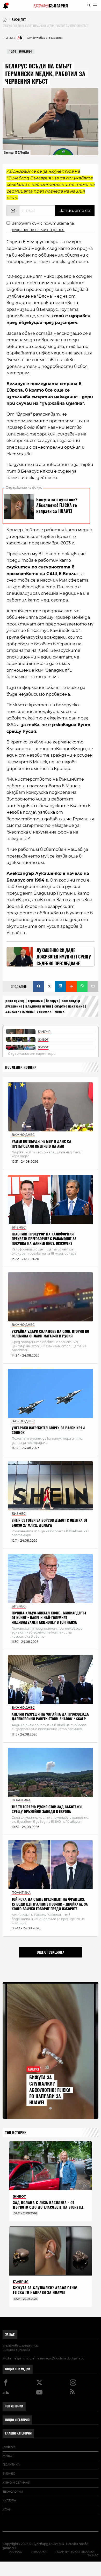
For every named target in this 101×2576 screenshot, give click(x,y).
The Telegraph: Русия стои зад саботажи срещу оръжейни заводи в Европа (47, 1809)
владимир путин (38, 1006)
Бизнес (9, 2474)
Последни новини (21, 1067)
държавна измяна (20, 1011)
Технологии (13, 2492)
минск (60, 1011)
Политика (11, 2464)
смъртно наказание (69, 1006)
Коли (7, 2509)
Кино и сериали (16, 2483)
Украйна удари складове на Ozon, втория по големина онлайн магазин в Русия (50, 1334)
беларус (52, 1001)
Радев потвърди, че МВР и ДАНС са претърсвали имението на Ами (41, 1144)
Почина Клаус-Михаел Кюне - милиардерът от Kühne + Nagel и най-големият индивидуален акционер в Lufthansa (49, 1618)
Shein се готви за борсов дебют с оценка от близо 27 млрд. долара (49, 1523)
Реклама (39, 2552)
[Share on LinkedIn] (60, 986)
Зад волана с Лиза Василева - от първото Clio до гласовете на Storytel (48, 2205)
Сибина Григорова (16, 2350)
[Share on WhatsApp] (82, 986)
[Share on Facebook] (39, 986)
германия (35, 1001)
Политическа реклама (75, 2552)
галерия (9, 2447)
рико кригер (15, 1001)
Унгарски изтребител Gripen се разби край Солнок (48, 1430)
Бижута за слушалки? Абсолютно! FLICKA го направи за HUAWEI (50, 2090)
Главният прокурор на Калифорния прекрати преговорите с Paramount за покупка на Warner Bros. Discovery (44, 1239)
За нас (10, 2334)
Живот (8, 2456)
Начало (16, 2552)
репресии (44, 1011)
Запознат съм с (43, 227)
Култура (9, 2500)
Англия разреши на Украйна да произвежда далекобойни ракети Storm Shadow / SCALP (50, 1717)
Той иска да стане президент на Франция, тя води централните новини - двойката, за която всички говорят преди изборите (50, 1904)
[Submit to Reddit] (71, 986)
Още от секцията (51, 1952)
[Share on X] (49, 986)
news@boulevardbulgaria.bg (64, 2358)
